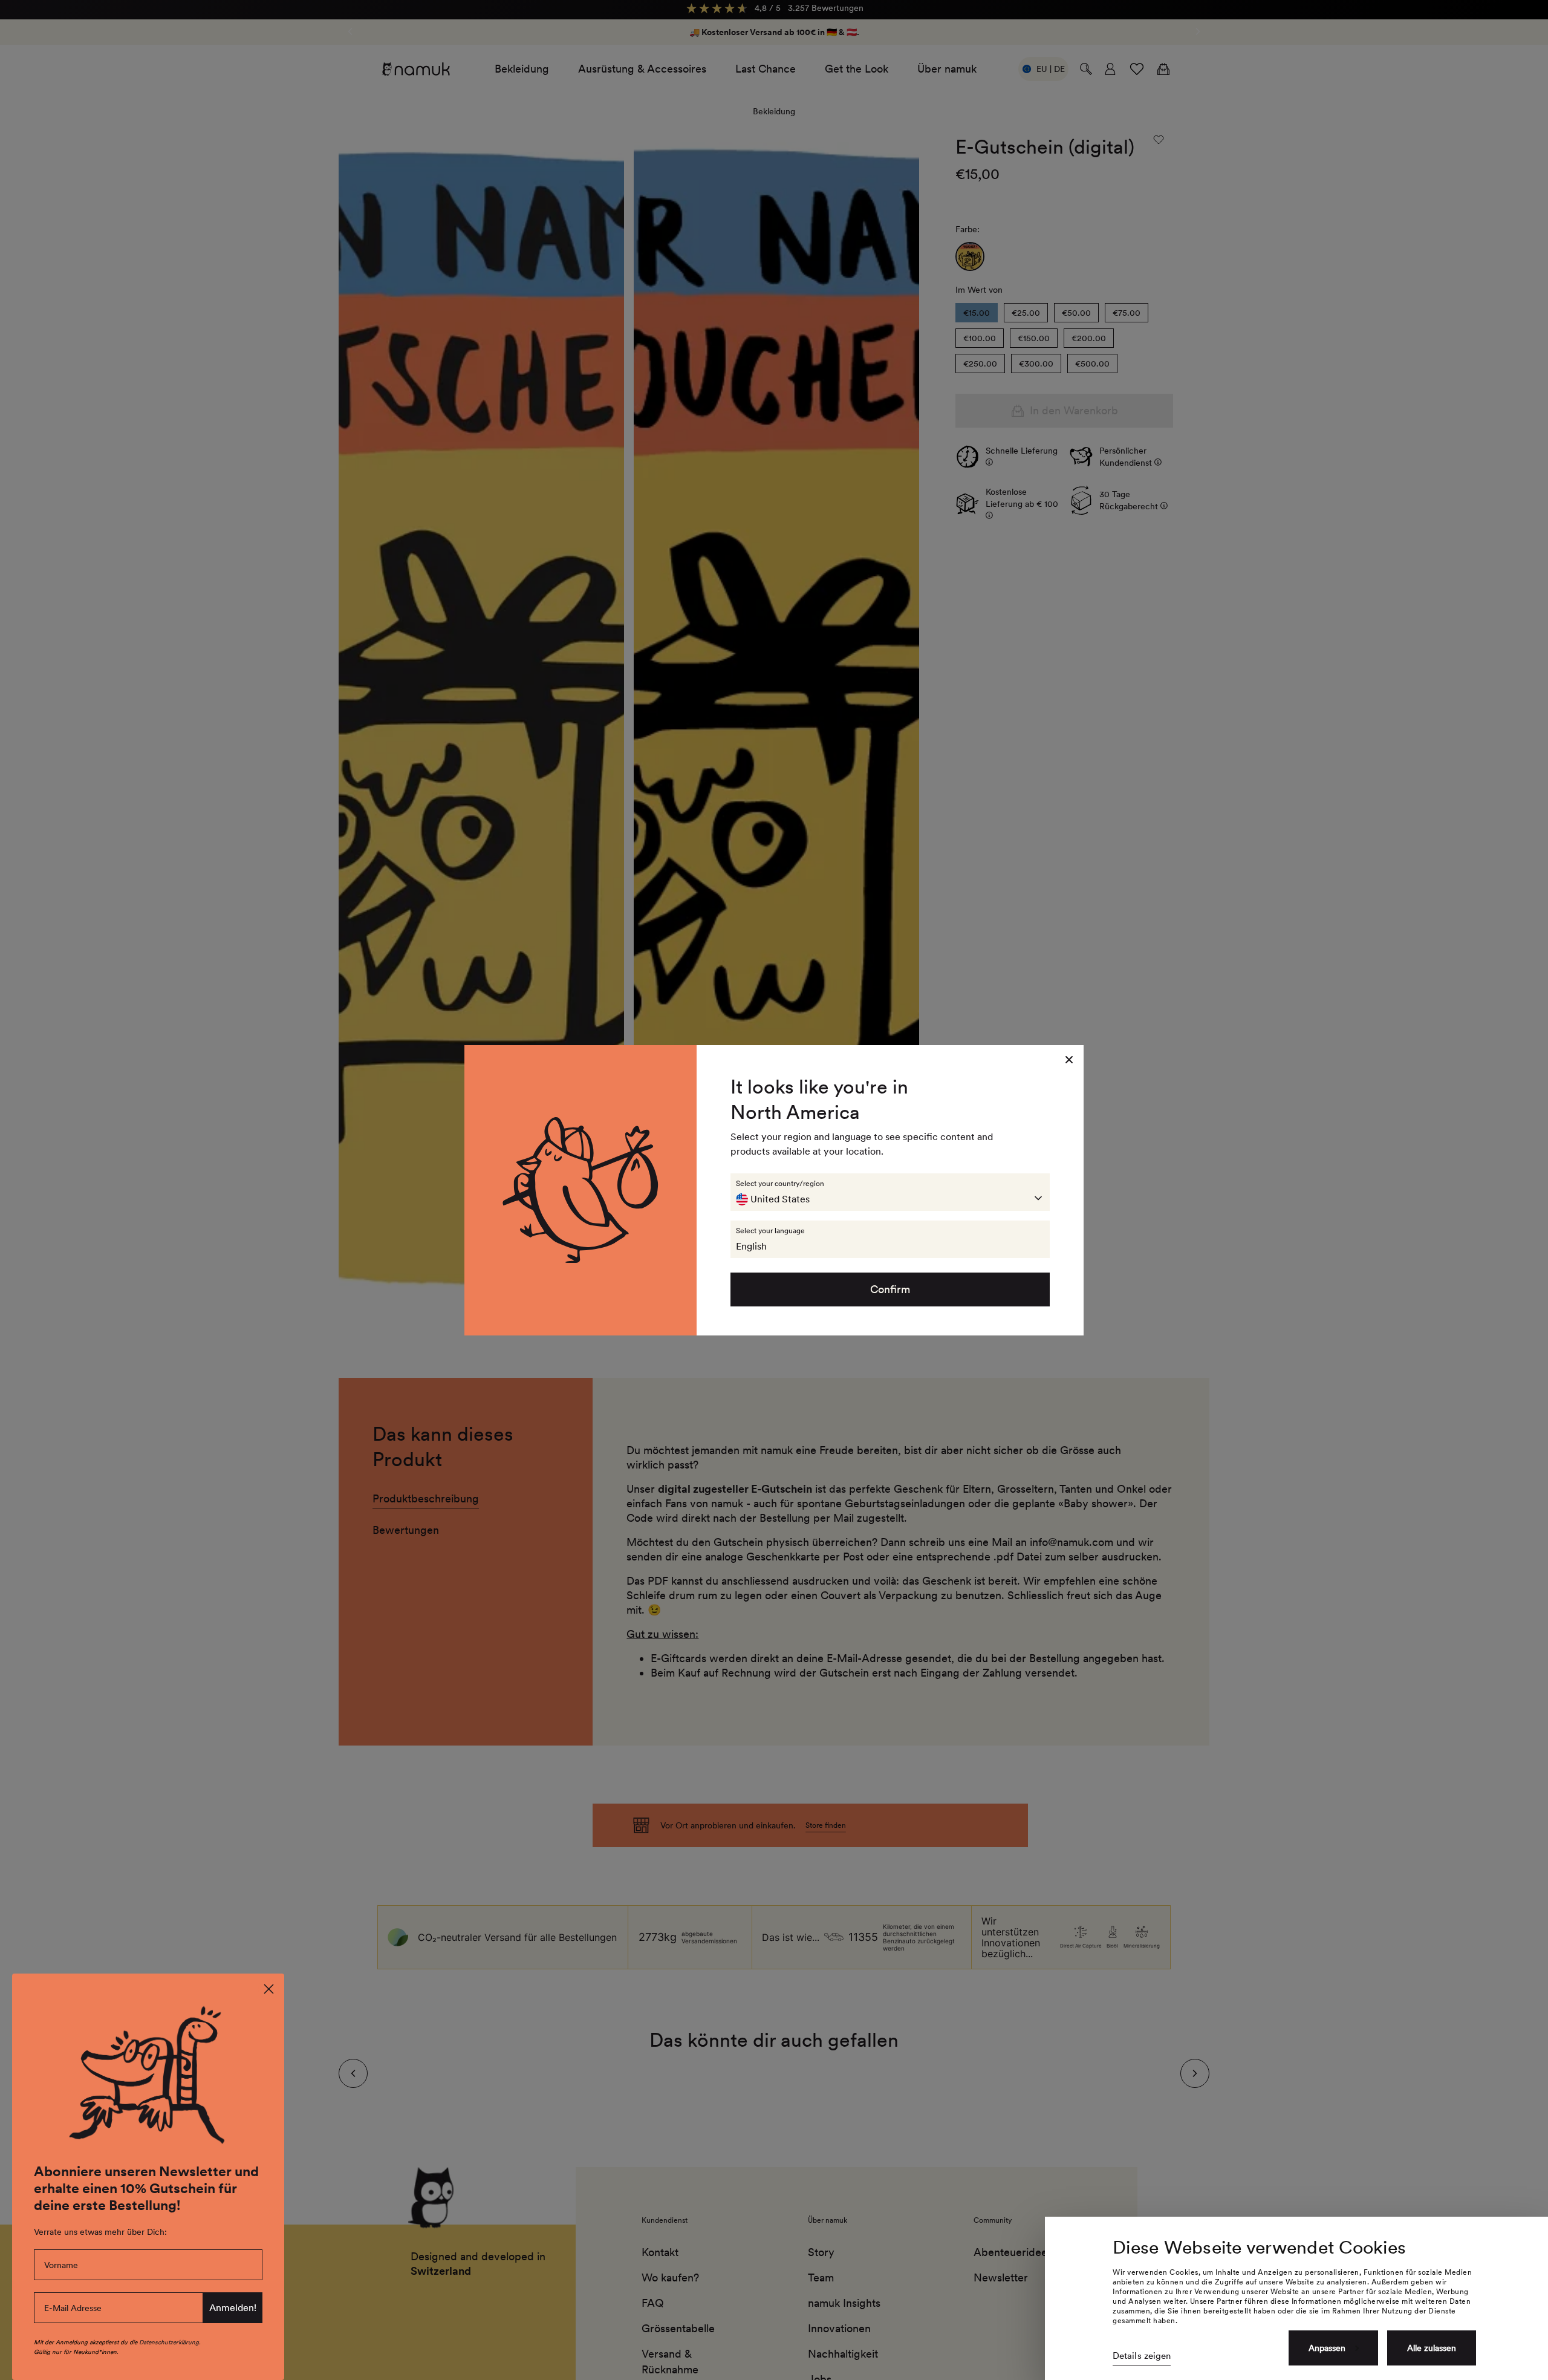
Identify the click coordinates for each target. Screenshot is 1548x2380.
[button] (890, 1192)
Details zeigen (1142, 2356)
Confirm (890, 1289)
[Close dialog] (269, 1989)
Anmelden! (233, 2308)
